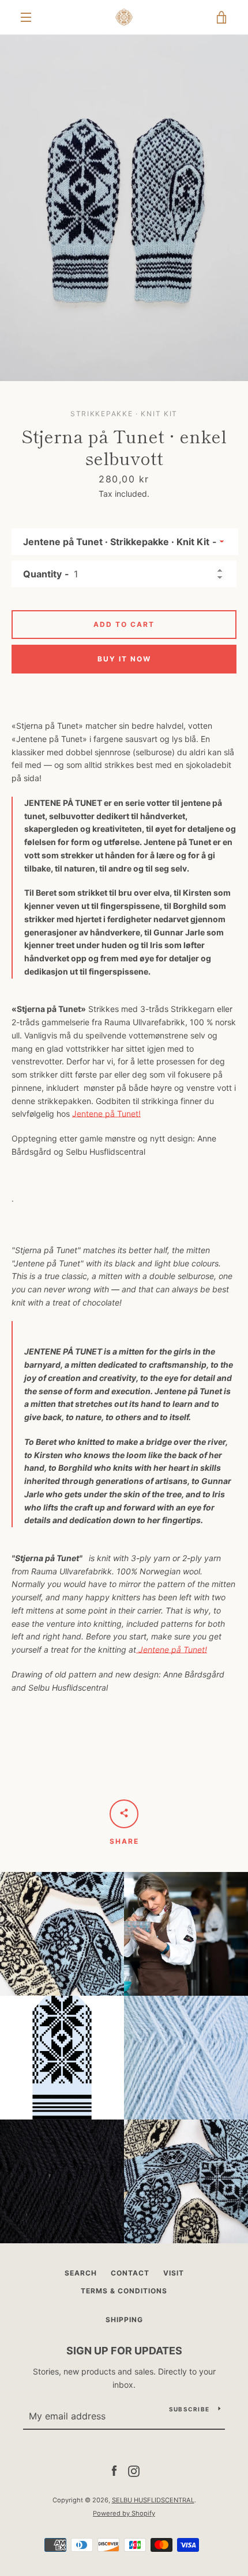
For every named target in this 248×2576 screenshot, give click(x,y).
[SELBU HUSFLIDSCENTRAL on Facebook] (114, 2470)
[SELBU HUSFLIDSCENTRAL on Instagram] (134, 2470)
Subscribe (189, 2409)
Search (81, 2273)
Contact (130, 2273)
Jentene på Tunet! (106, 1114)
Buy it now (124, 659)
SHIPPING (124, 2320)
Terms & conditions (124, 2291)
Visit (174, 2273)
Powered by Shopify (124, 2513)
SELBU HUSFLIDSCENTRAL (153, 2500)
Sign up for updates (124, 2351)
